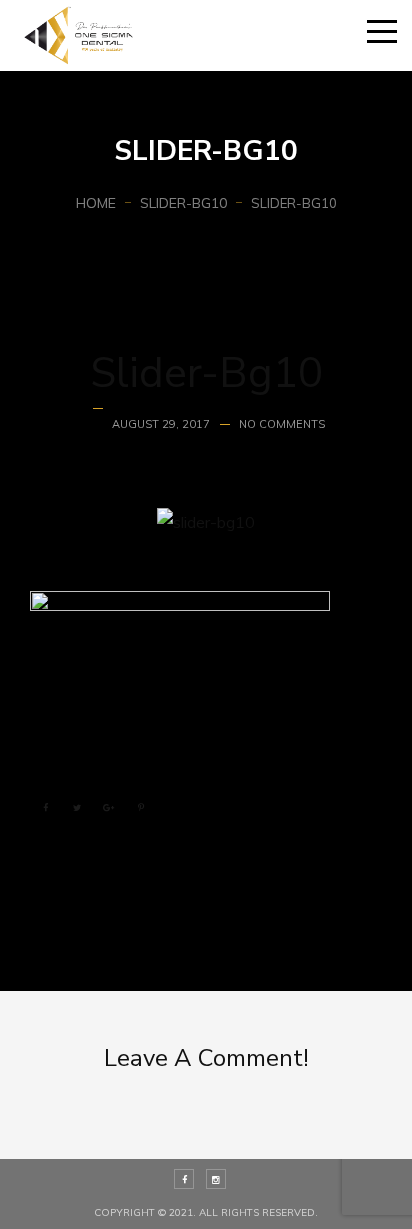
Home (96, 203)
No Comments (282, 424)
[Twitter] (77, 809)
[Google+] (109, 809)
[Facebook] (45, 809)
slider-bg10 (183, 203)
